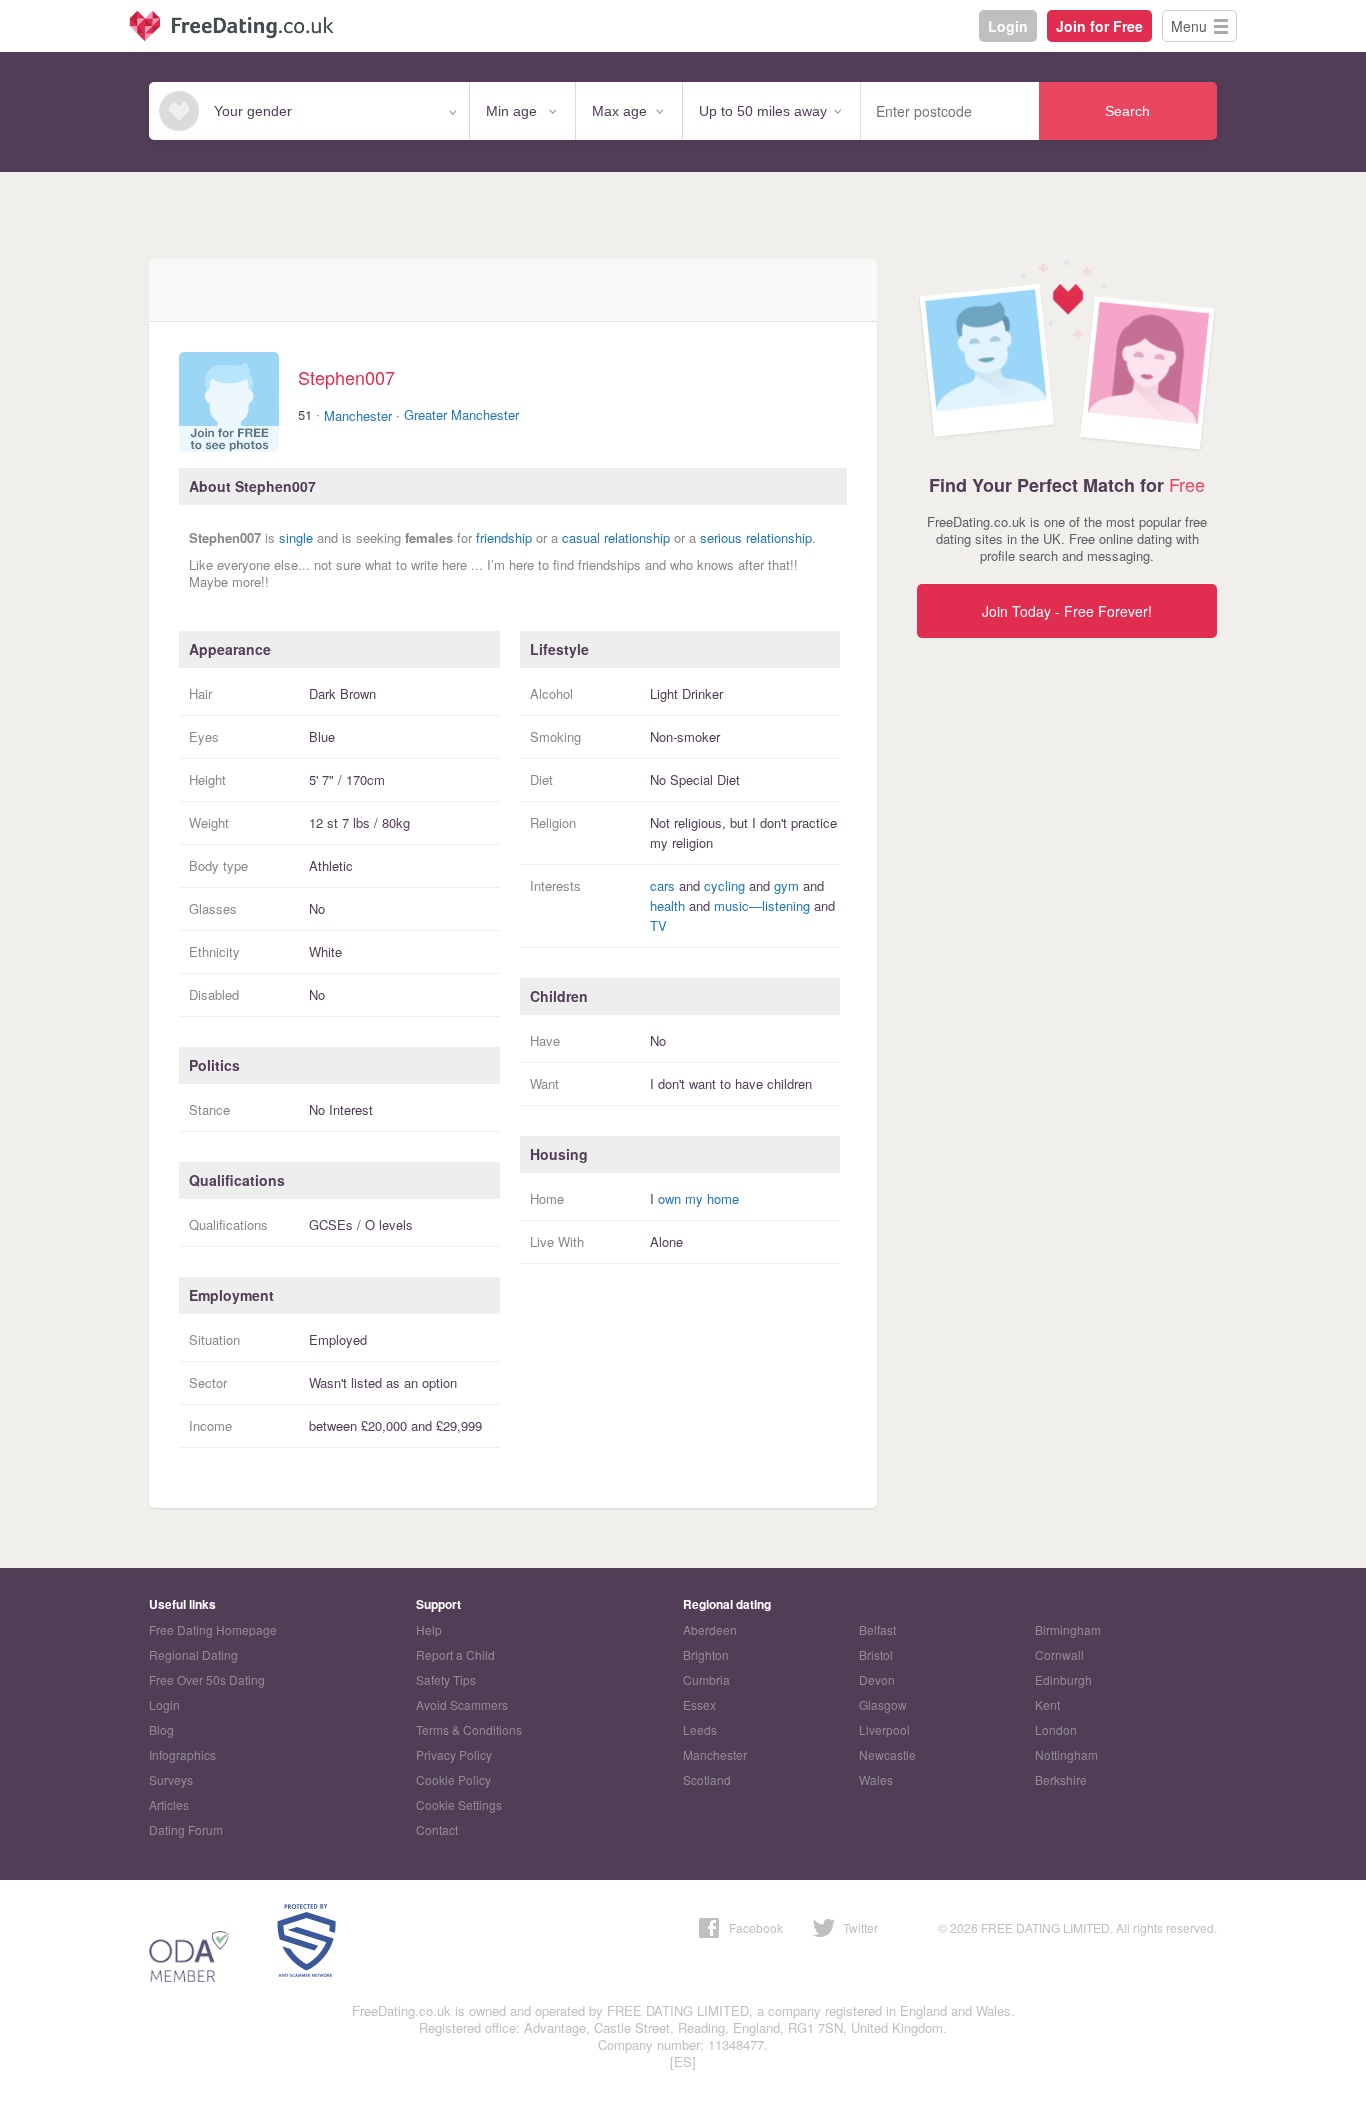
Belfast (877, 1629)
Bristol (876, 1654)
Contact (437, 1829)
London (1056, 1729)
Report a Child (455, 1654)
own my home (698, 1198)
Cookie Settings (459, 1804)
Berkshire (1061, 1779)
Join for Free (1099, 26)
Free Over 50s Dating (207, 1679)
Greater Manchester (461, 414)
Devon (877, 1679)
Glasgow (883, 1704)
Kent (1047, 1704)
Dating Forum (186, 1829)
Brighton (706, 1654)
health (667, 905)
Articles (169, 1804)
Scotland (707, 1779)
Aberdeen (710, 1629)
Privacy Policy (454, 1754)
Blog (161, 1729)
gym (786, 885)
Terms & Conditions (469, 1729)
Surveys (171, 1779)
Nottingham (1066, 1754)
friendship (504, 537)
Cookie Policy (453, 1779)
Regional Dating (193, 1654)
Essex (699, 1704)
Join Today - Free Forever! (1067, 611)
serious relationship (756, 537)
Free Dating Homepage (213, 1629)
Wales (876, 1779)
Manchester (358, 415)
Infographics (182, 1754)
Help (429, 1629)
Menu (1189, 26)
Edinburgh (1063, 1679)
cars (662, 885)
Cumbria (706, 1679)
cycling (724, 885)
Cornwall (1059, 1654)
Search (1127, 111)
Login (1008, 26)
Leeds (700, 1729)
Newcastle (887, 1754)
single (296, 537)
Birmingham (1068, 1629)
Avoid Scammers (462, 1704)
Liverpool (884, 1729)
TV (658, 925)
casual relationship (616, 537)
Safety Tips (446, 1679)
